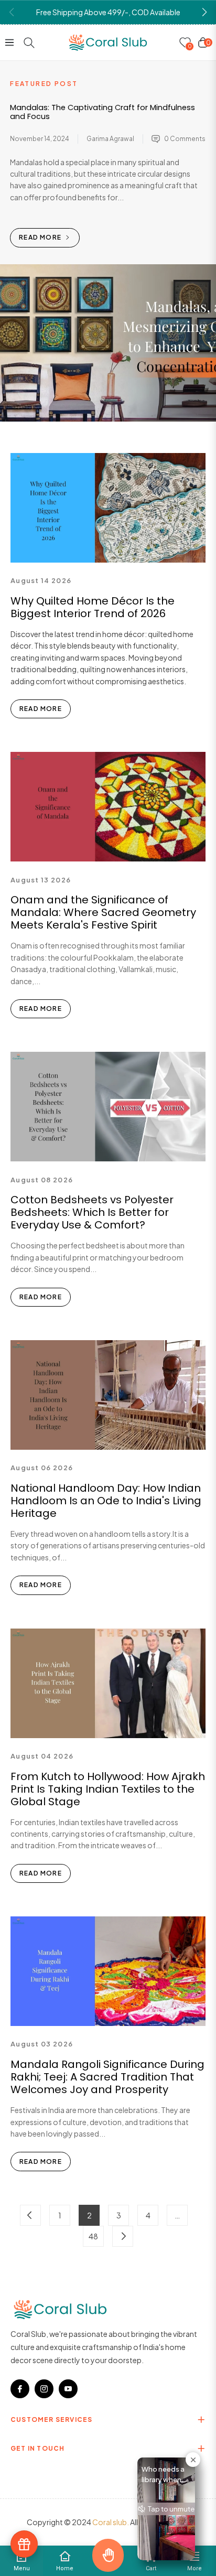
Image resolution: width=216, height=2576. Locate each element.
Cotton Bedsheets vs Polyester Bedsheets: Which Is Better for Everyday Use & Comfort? (92, 1212)
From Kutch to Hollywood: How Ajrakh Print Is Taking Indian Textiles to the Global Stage (108, 1789)
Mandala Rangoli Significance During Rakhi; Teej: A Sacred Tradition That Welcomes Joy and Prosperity (107, 2077)
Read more (41, 237)
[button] (204, 12)
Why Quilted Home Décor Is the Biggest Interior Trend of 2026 (93, 607)
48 (93, 2236)
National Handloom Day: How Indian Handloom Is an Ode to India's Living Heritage (106, 1501)
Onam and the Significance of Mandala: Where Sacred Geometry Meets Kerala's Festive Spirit (103, 912)
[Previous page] (30, 2215)
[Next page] (123, 2236)
